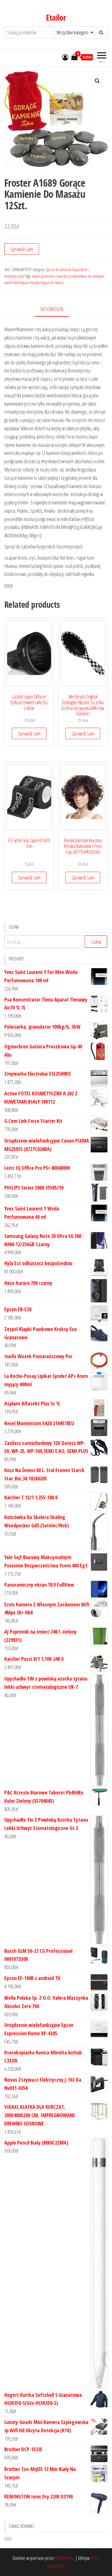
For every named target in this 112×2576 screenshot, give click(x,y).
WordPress (65, 2558)
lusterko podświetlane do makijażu (80, 276)
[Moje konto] (65, 57)
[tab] (56, 309)
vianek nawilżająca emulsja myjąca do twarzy (34, 282)
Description (52, 309)
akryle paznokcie (44, 276)
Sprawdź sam (22, 249)
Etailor (56, 17)
